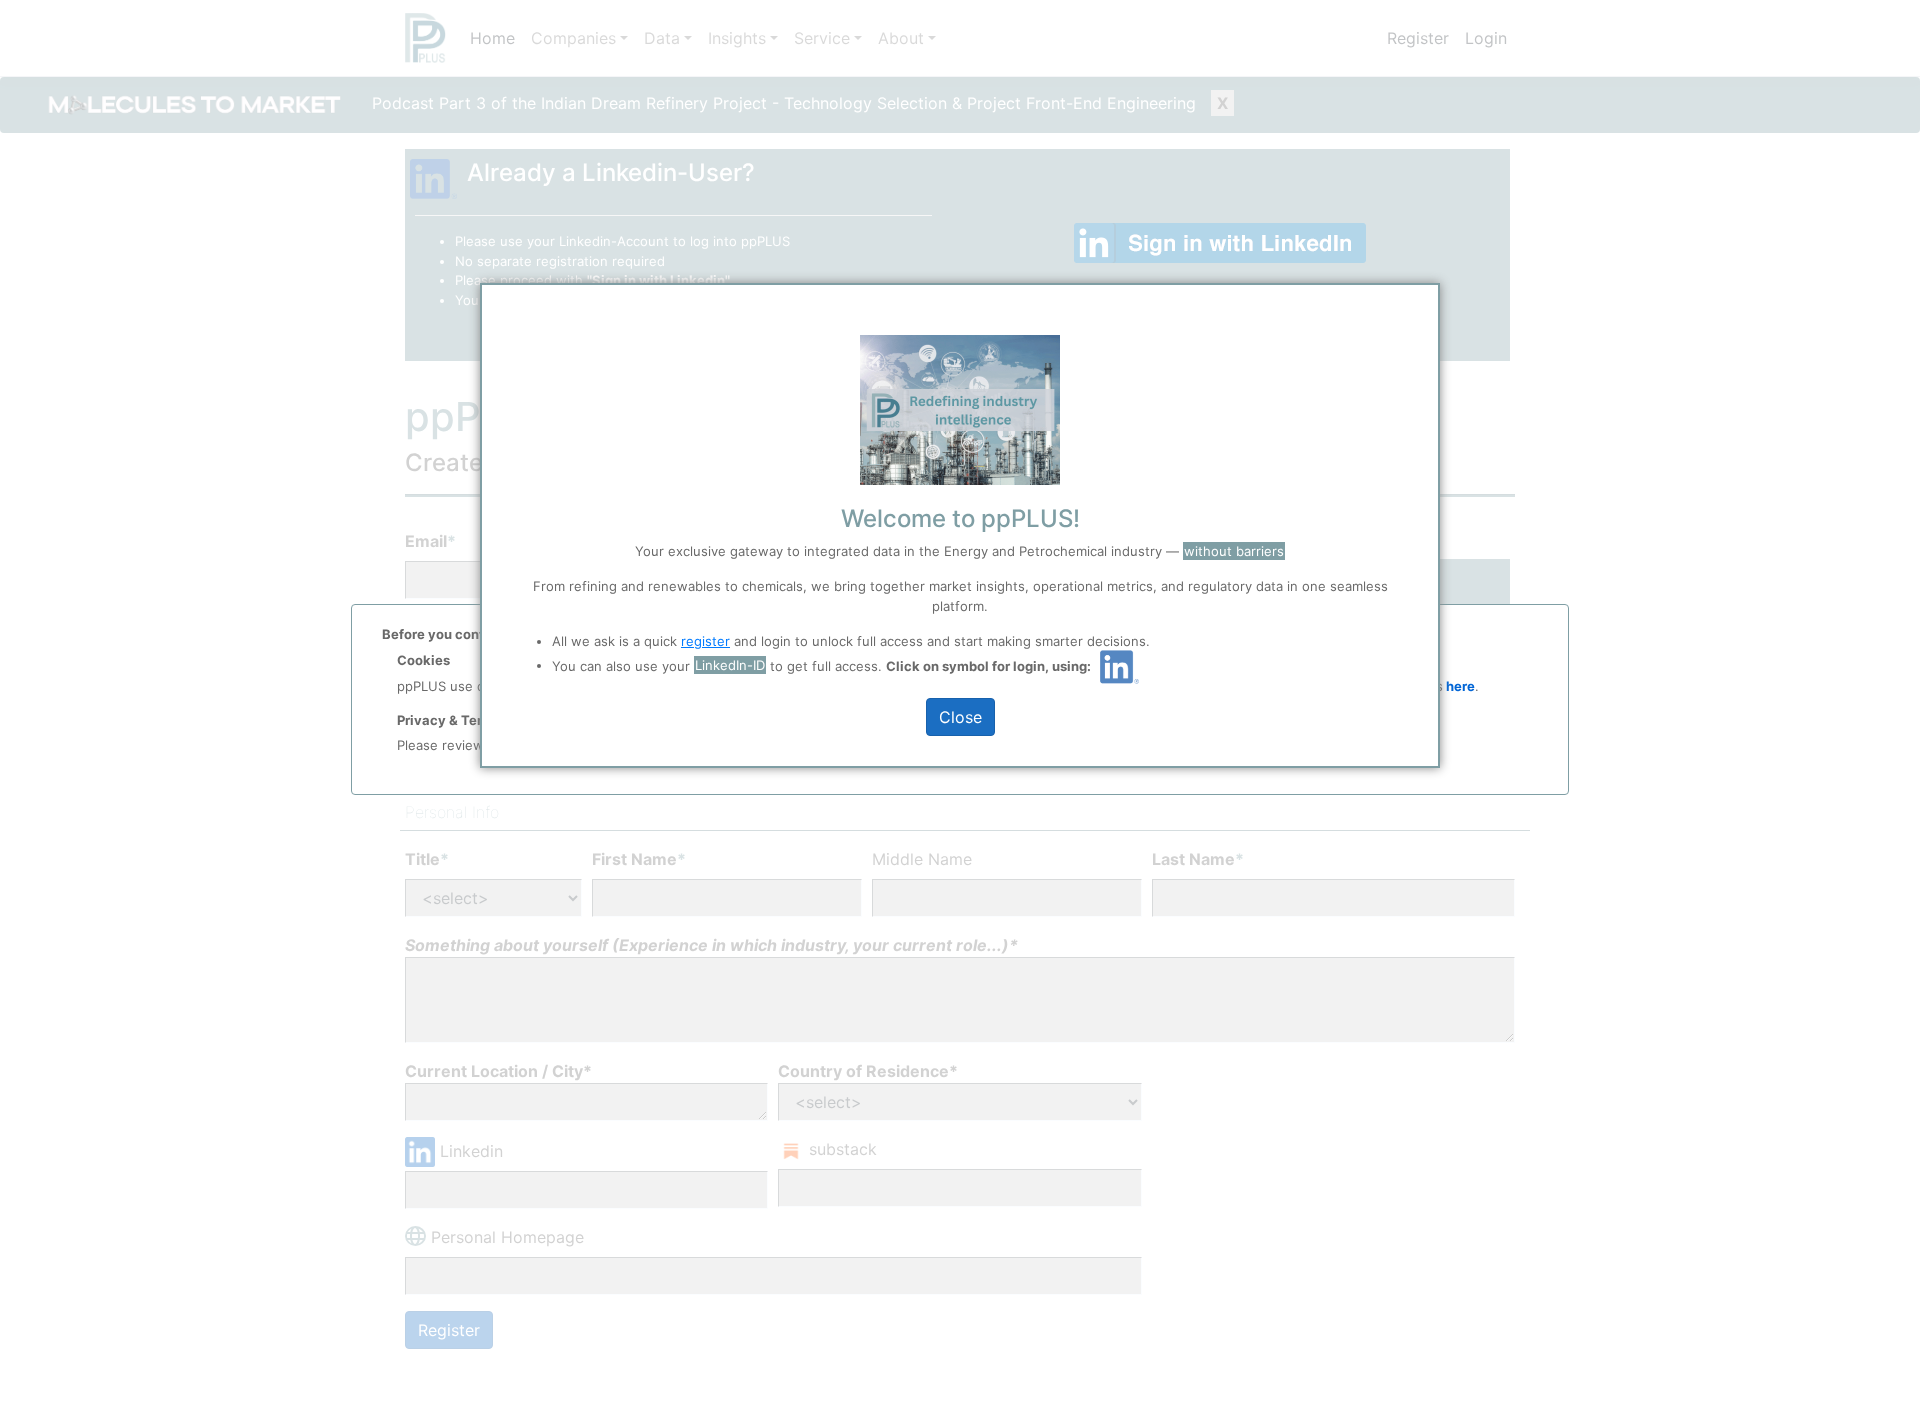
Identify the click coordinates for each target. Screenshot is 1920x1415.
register (705, 641)
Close (960, 717)
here (1459, 686)
